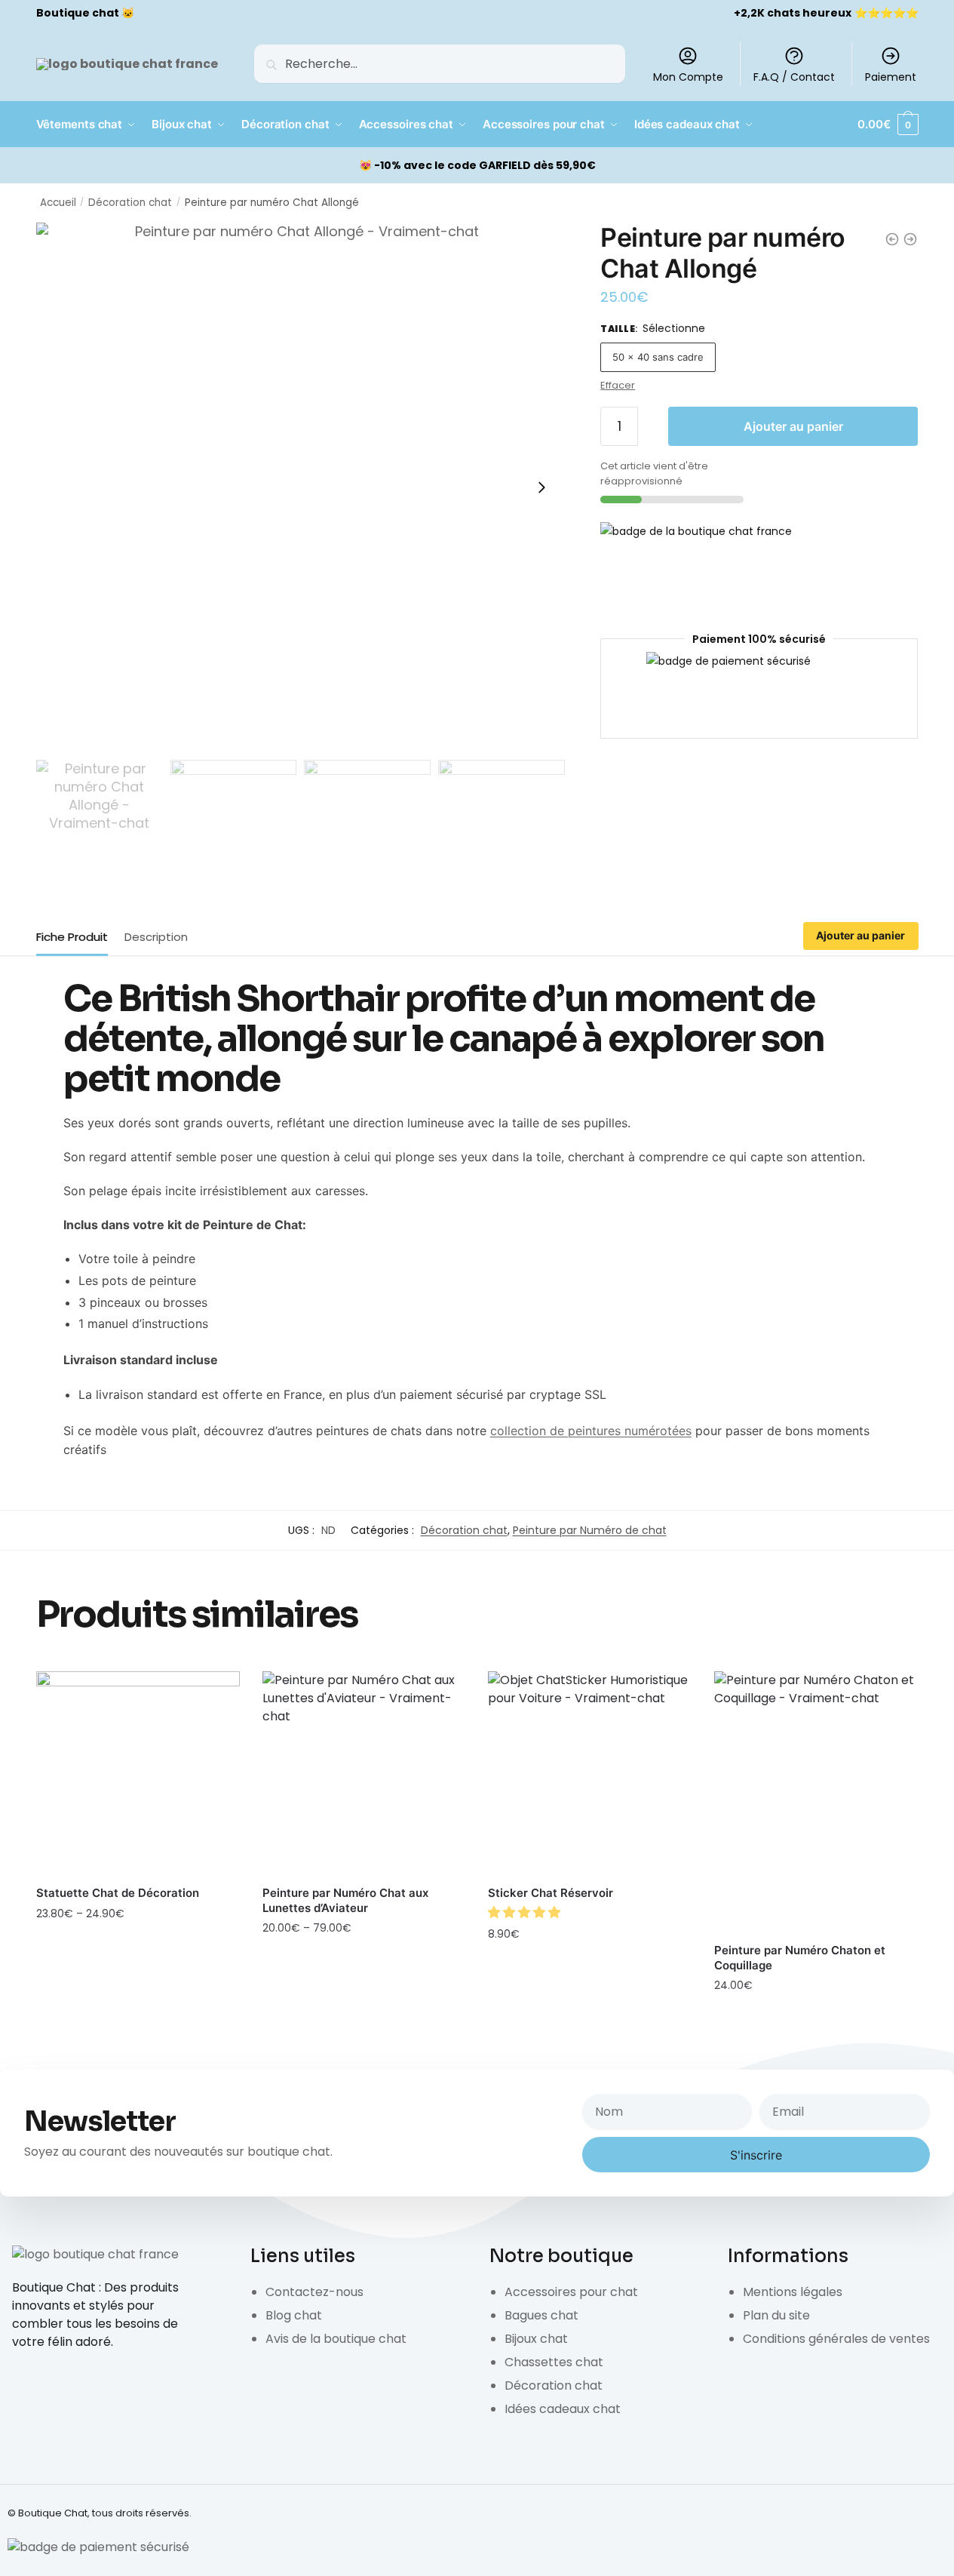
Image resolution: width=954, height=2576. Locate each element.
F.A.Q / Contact (794, 77)
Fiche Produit (72, 937)
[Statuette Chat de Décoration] (138, 1773)
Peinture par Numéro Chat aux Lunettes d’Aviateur (345, 1900)
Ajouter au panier (793, 426)
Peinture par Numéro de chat (590, 1530)
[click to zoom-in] (301, 487)
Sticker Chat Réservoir (551, 1893)
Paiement (891, 77)
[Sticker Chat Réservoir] (590, 1773)
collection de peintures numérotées (591, 1431)
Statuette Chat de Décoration (118, 1893)
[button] (526, 1912)
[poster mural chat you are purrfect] (910, 239)
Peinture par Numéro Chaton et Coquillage (800, 1958)
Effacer (618, 385)
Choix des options (138, 1947)
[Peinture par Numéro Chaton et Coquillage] (816, 1802)
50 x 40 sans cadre (658, 357)
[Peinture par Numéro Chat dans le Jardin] (892, 239)
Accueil (58, 203)
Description (156, 937)
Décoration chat (130, 203)
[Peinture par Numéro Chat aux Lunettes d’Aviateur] (364, 1773)
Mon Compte (688, 77)
